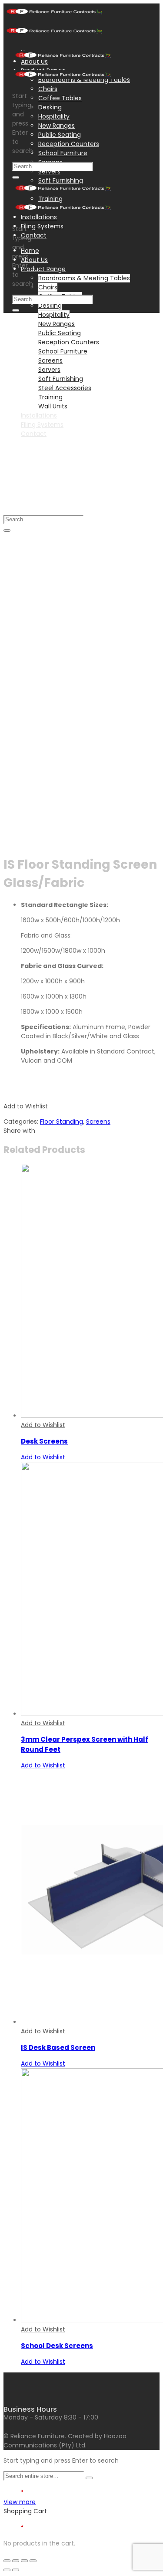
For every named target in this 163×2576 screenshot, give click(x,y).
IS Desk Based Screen (58, 2048)
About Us (34, 260)
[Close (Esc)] (7, 2561)
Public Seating (60, 135)
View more (20, 2502)
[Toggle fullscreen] (24, 2561)
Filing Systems (42, 226)
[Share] (16, 2561)
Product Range (43, 269)
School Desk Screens (57, 2346)
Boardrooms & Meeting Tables (84, 278)
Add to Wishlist (26, 1106)
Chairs (48, 89)
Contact (34, 235)
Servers (49, 171)
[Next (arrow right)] (16, 2570)
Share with (19, 1131)
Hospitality (54, 116)
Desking (50, 107)
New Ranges (57, 126)
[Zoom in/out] (33, 2561)
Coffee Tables (60, 98)
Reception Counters (69, 144)
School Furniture (63, 153)
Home (30, 251)
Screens (98, 1121)
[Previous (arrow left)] (7, 2570)
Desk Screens (44, 1441)
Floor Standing (62, 1121)
